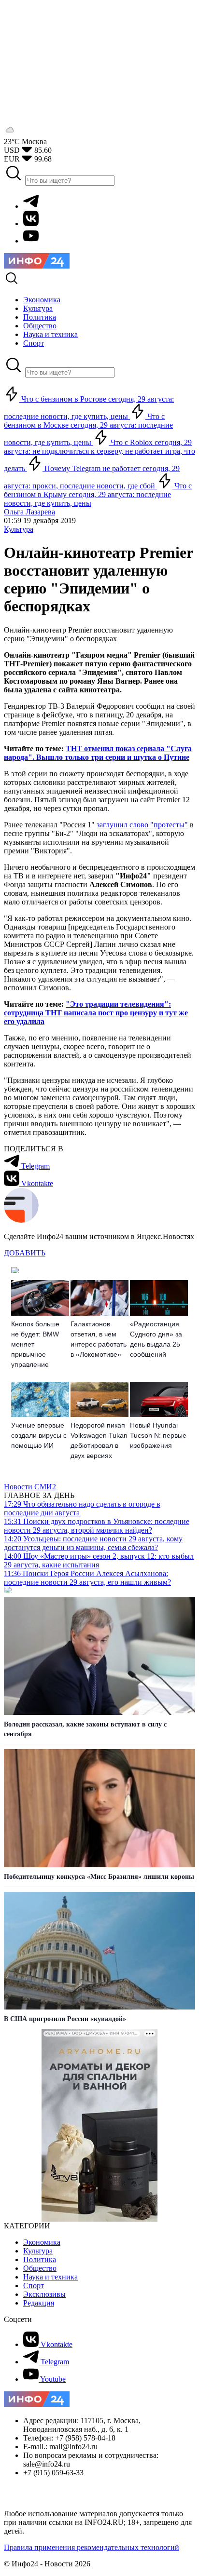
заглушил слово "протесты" (142, 825)
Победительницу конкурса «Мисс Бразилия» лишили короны (99, 1877)
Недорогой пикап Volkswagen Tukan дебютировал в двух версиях (99, 1440)
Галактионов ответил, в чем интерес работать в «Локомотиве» (99, 1339)
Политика (40, 2259)
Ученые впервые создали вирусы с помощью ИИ (39, 1435)
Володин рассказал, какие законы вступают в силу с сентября (85, 1729)
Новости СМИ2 (30, 1487)
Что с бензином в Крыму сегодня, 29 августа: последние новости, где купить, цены (98, 494)
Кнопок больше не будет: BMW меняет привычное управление (35, 1344)
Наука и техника (50, 2277)
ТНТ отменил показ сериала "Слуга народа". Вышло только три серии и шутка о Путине (98, 753)
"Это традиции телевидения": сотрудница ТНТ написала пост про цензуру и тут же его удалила (96, 1013)
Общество (40, 2268)
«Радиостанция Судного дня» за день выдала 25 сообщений (156, 1339)
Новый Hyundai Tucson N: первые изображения (158, 1435)
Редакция (39, 2303)
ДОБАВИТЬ (25, 1253)
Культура (19, 529)
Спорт (34, 2286)
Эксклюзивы (44, 2294)
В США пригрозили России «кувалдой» (65, 2019)
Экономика (42, 2242)
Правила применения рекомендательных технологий (92, 2547)
